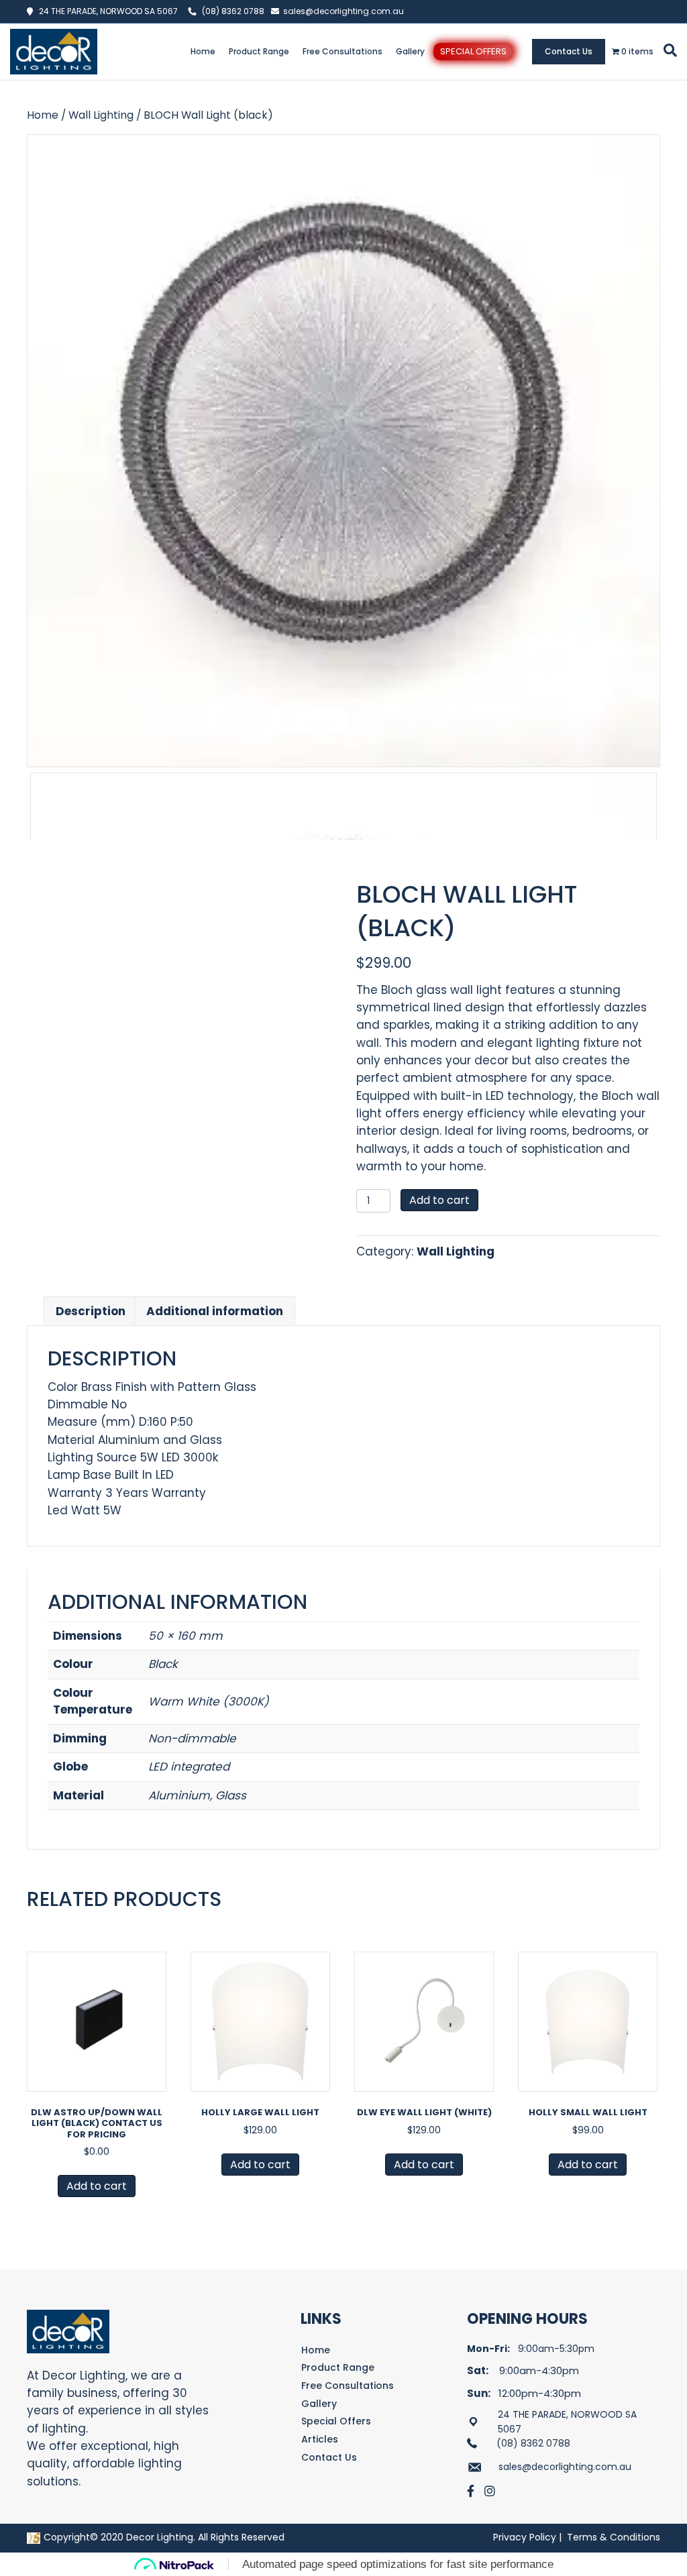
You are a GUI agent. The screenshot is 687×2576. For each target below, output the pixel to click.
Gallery (410, 51)
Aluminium (179, 1795)
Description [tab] (91, 1311)
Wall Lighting (101, 115)
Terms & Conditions (614, 2537)
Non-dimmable (192, 1738)
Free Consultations (342, 51)
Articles (320, 2439)
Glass (231, 1795)
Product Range (259, 51)
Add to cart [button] (97, 2186)
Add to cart (439, 1200)
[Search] (668, 50)
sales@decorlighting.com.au (343, 11)
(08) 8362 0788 (233, 11)
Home (203, 51)
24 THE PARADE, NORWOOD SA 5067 (105, 11)
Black (163, 1664)
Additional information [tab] (215, 1311)
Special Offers (473, 51)
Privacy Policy (525, 2537)
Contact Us (569, 51)
